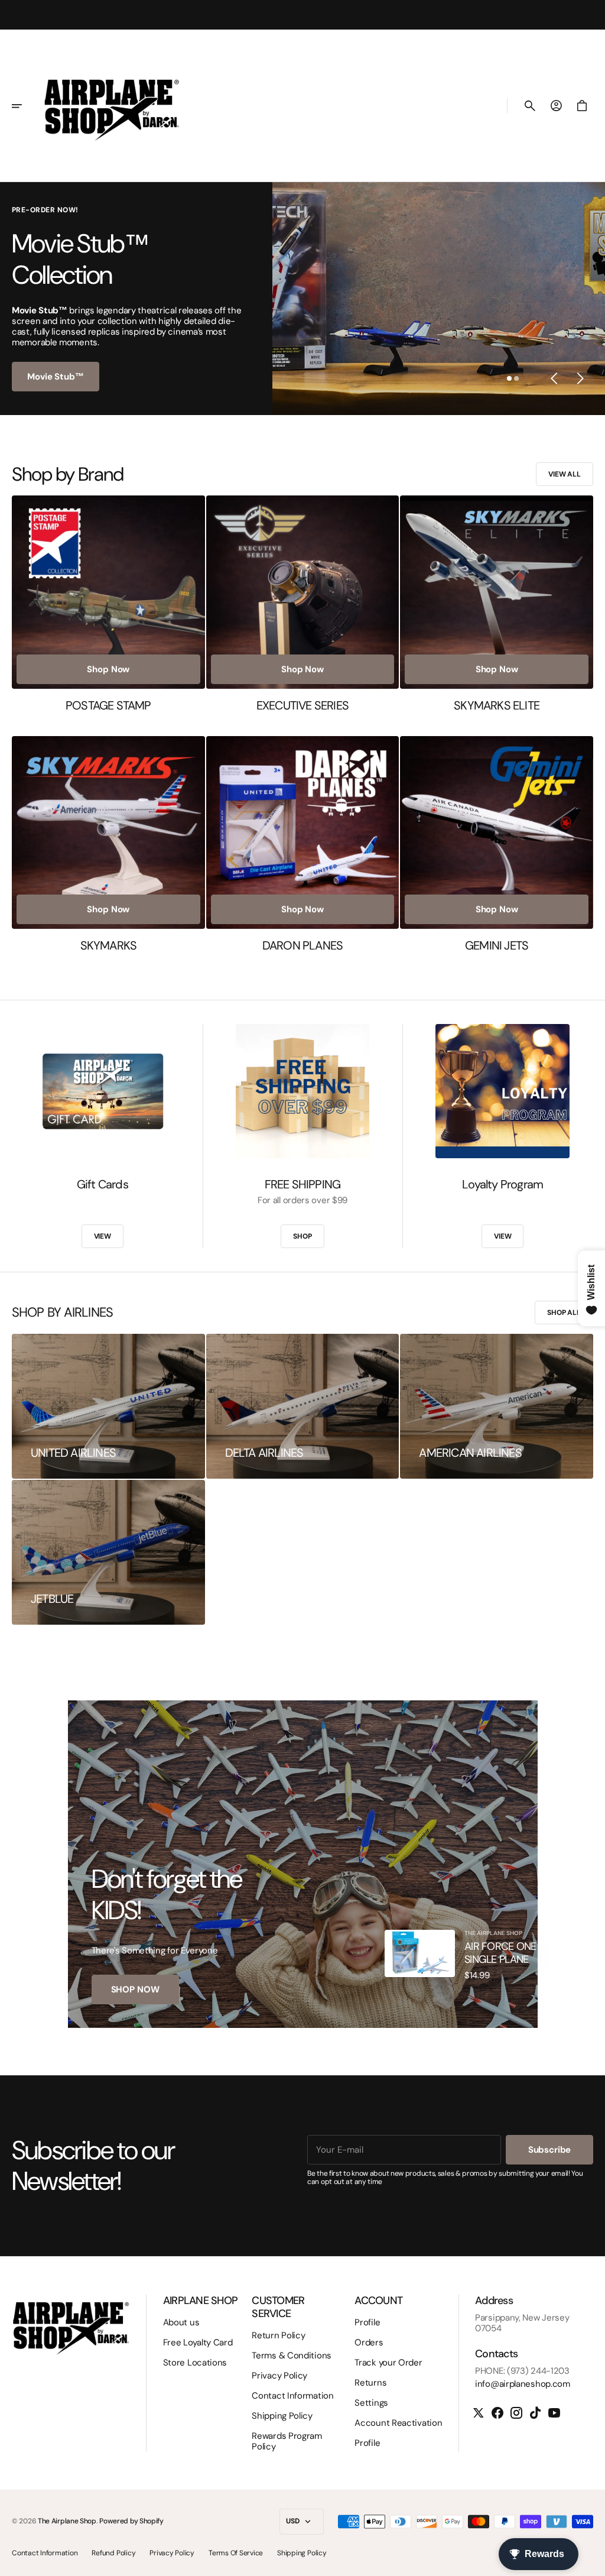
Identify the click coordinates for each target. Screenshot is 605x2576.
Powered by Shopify (131, 2521)
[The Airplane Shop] (112, 106)
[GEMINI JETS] (497, 845)
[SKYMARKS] (108, 845)
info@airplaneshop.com (523, 2384)
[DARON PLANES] (303, 845)
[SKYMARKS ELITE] (497, 604)
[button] (25, 106)
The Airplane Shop (67, 2521)
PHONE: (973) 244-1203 (522, 2371)
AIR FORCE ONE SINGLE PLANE (500, 1953)
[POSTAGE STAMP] (108, 604)
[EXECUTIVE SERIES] (303, 604)
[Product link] (420, 1953)
